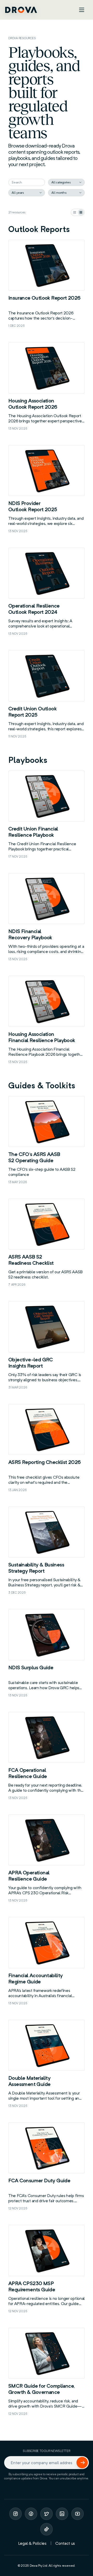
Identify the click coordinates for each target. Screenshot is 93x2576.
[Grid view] (81, 212)
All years (18, 193)
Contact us (65, 2543)
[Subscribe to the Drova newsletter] (82, 2463)
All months (59, 193)
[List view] (75, 212)
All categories (61, 182)
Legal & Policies (32, 2543)
